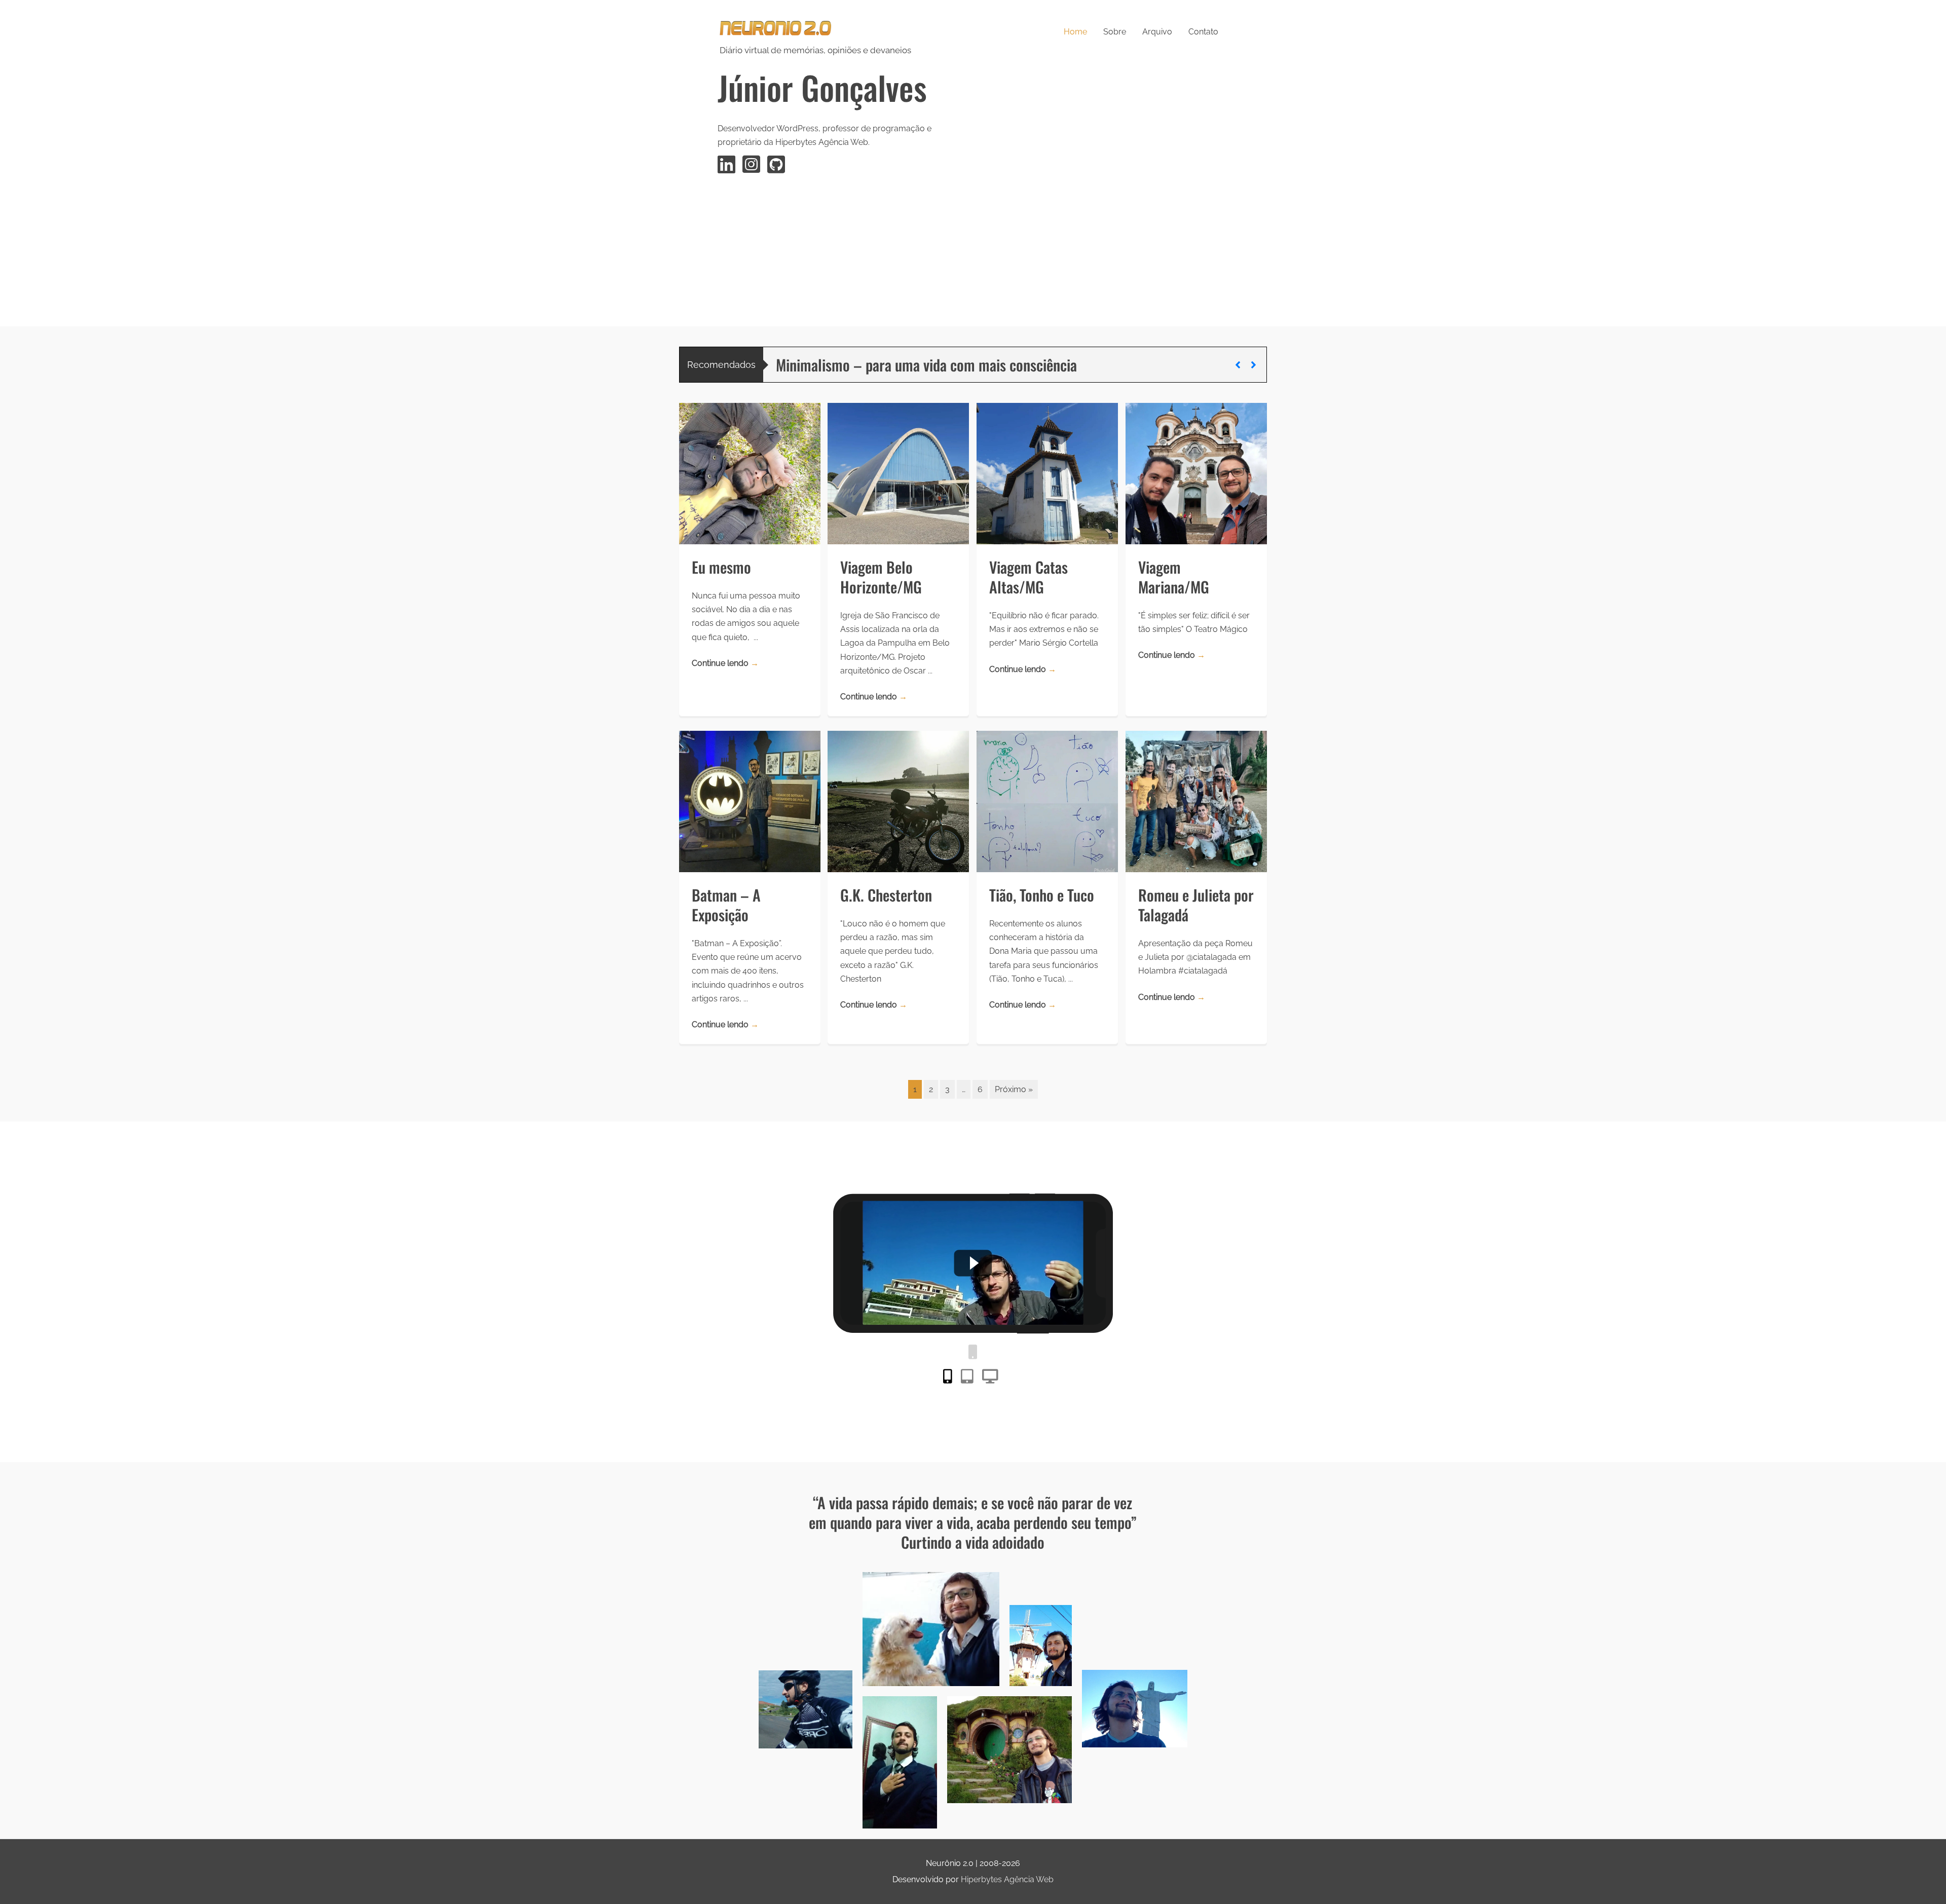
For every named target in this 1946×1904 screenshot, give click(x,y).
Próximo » (1014, 1089)
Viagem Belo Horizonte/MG (881, 577)
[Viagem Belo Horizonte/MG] (898, 473)
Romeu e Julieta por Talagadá (1196, 905)
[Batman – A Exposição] (750, 801)
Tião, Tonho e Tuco (1042, 895)
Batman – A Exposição (726, 905)
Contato (1203, 32)
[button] (1238, 365)
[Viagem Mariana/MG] (1196, 473)
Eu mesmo (721, 567)
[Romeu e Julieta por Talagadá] (1196, 801)
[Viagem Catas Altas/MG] (1047, 473)
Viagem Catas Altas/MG (1028, 577)
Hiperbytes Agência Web (1007, 1879)
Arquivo (1157, 32)
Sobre (1115, 32)
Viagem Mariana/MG (1174, 577)
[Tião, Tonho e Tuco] (1047, 801)
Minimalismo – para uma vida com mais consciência (926, 365)
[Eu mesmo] (750, 473)
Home (1075, 32)
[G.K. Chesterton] (898, 801)
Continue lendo (725, 663)
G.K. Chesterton (886, 895)
